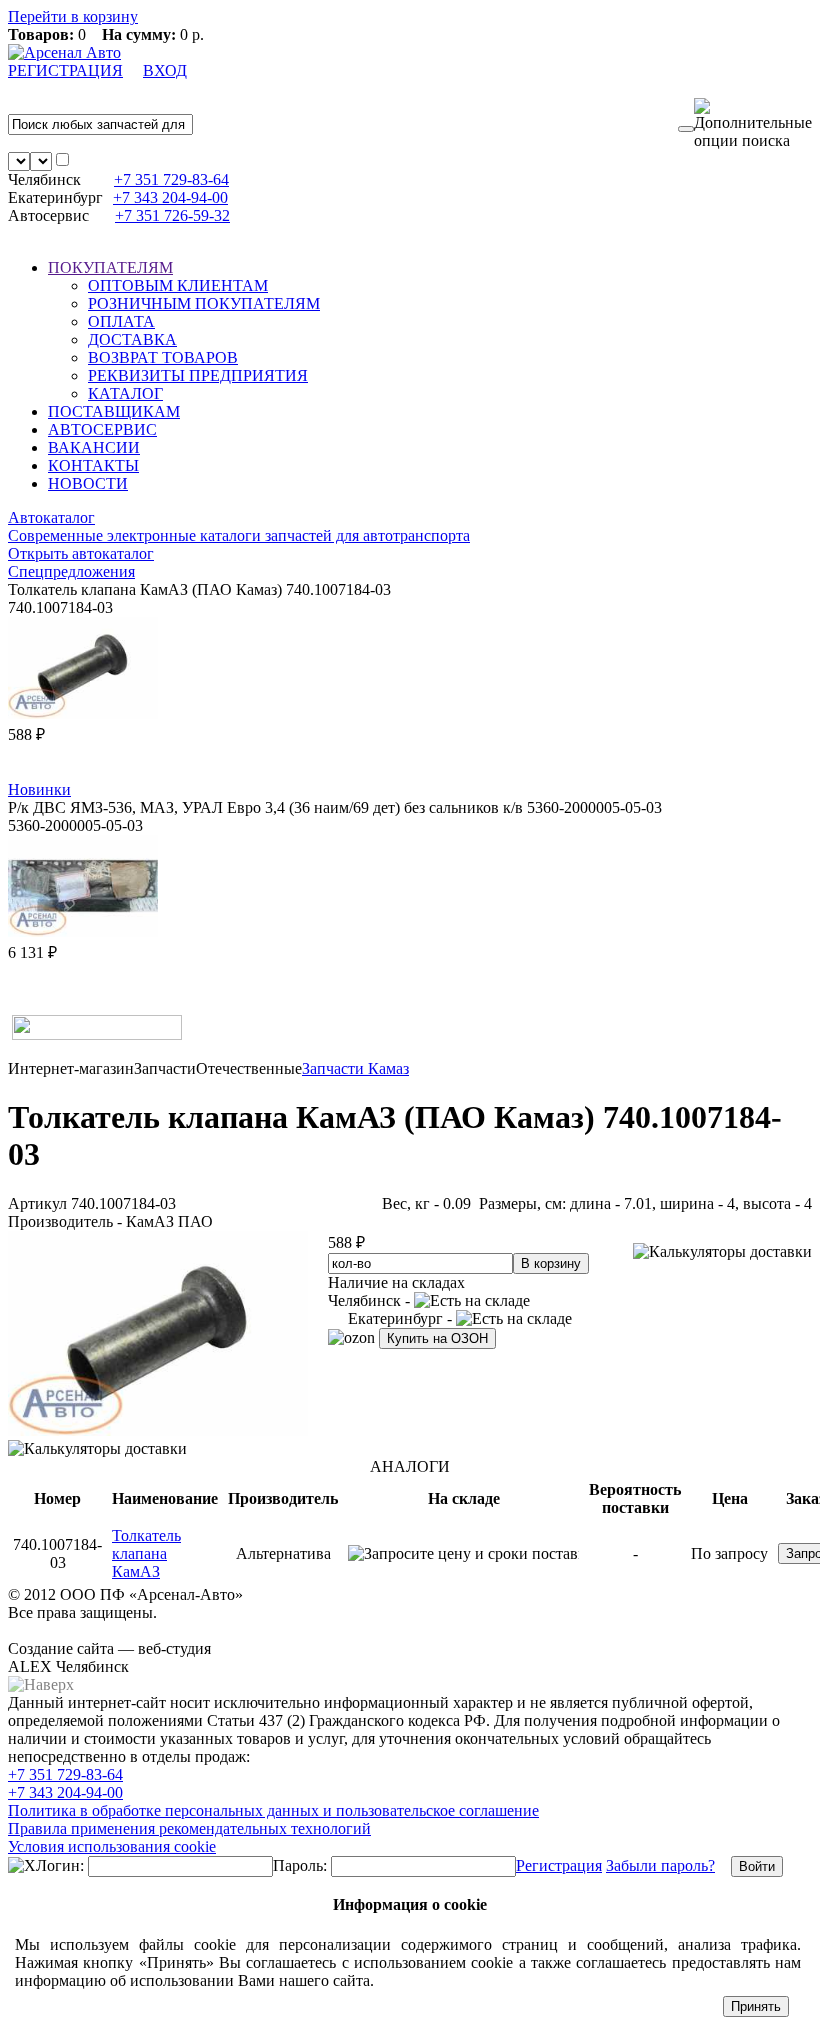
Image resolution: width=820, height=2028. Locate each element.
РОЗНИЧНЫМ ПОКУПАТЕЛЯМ (204, 303)
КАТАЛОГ (125, 393)
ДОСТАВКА (132, 339)
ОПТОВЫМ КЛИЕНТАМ (178, 285)
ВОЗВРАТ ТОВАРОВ (163, 357)
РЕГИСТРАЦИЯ (65, 70)
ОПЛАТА (121, 321)
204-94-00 (170, 197)
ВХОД (165, 70)
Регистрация (559, 1865)
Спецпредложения (71, 571)
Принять (756, 2006)
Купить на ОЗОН (437, 1338)
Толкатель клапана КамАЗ (146, 1553)
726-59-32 (172, 215)
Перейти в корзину (73, 16)
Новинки (39, 789)
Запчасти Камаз (355, 1068)
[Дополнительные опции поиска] (753, 124)
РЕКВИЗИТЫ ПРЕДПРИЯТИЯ (198, 375)
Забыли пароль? (660, 1865)
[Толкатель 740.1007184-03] (158, 1430)
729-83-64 (171, 179)
